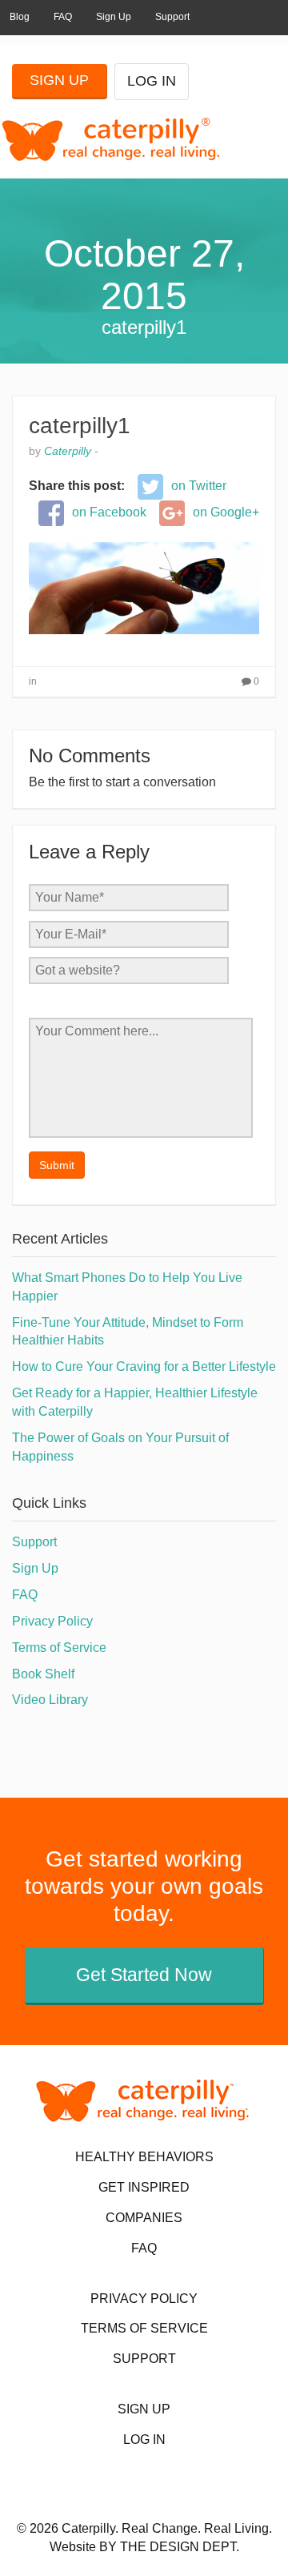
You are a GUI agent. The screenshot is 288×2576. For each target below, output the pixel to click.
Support (172, 17)
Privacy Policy (52, 1621)
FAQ (63, 17)
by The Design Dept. (169, 2547)
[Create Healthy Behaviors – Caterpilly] (101, 139)
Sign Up (114, 17)
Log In (152, 81)
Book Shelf (43, 1674)
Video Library (50, 1700)
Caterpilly (68, 451)
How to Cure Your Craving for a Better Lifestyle (144, 1366)
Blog (20, 17)
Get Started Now (144, 1975)
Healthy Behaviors (144, 2157)
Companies (144, 2218)
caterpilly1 (80, 426)
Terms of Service (59, 1648)
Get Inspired (144, 2187)
